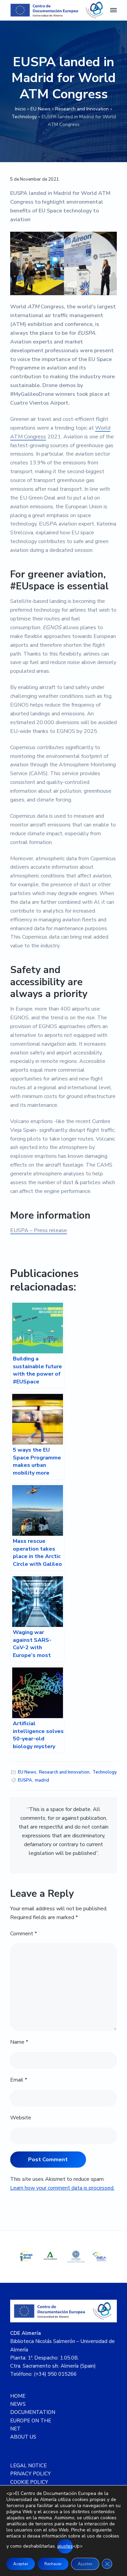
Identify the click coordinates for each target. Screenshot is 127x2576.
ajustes (65, 2546)
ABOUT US (23, 2437)
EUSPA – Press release (39, 1230)
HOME (18, 2396)
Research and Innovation (82, 109)
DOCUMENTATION (33, 2412)
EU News (40, 109)
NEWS (18, 2404)
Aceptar (21, 2564)
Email (19, 2080)
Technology (24, 117)
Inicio (20, 109)
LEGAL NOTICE (28, 2466)
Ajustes (85, 2564)
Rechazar (53, 2564)
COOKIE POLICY (29, 2482)
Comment (24, 1934)
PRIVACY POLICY (30, 2474)
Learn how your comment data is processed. (62, 2188)
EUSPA (25, 1780)
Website (21, 2118)
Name (19, 2042)
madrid (42, 1780)
